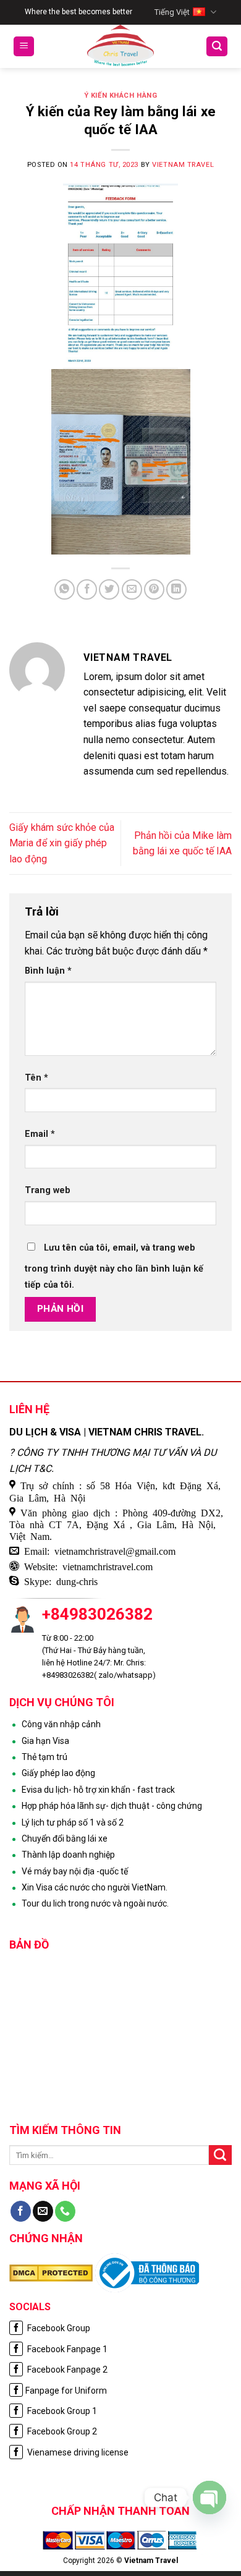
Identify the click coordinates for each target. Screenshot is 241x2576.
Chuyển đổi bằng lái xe (65, 1838)
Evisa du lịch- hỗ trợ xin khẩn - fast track (98, 1790)
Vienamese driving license (77, 2452)
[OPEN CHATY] (209, 2497)
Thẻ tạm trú (44, 1757)
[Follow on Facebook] (21, 2211)
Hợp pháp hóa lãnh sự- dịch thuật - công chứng (112, 1806)
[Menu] (24, 47)
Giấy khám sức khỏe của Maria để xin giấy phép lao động (62, 843)
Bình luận (48, 971)
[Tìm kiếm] (217, 47)
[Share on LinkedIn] (176, 589)
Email (40, 1134)
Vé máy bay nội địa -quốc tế (75, 1871)
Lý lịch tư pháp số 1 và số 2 (73, 1822)
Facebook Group (58, 2328)
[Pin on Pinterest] (154, 589)
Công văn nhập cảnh (61, 1724)
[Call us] (65, 2211)
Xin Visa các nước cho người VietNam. (95, 1887)
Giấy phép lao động (58, 1773)
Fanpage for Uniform (66, 2391)
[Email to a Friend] (132, 589)
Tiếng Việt (172, 12)
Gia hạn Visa (45, 1741)
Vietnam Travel (183, 165)
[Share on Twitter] (109, 589)
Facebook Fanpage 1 (66, 2349)
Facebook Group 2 (61, 2431)
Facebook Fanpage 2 (66, 2370)
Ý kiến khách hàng (121, 96)
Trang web (48, 1190)
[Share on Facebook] (87, 589)
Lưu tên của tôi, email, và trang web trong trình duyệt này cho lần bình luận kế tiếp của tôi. (114, 1266)
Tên (36, 1078)
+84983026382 (97, 1614)
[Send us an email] (43, 2211)
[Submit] (220, 2155)
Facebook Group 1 (61, 2411)
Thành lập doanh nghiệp (68, 1855)
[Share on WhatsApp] (65, 589)
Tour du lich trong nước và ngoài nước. (95, 1903)
